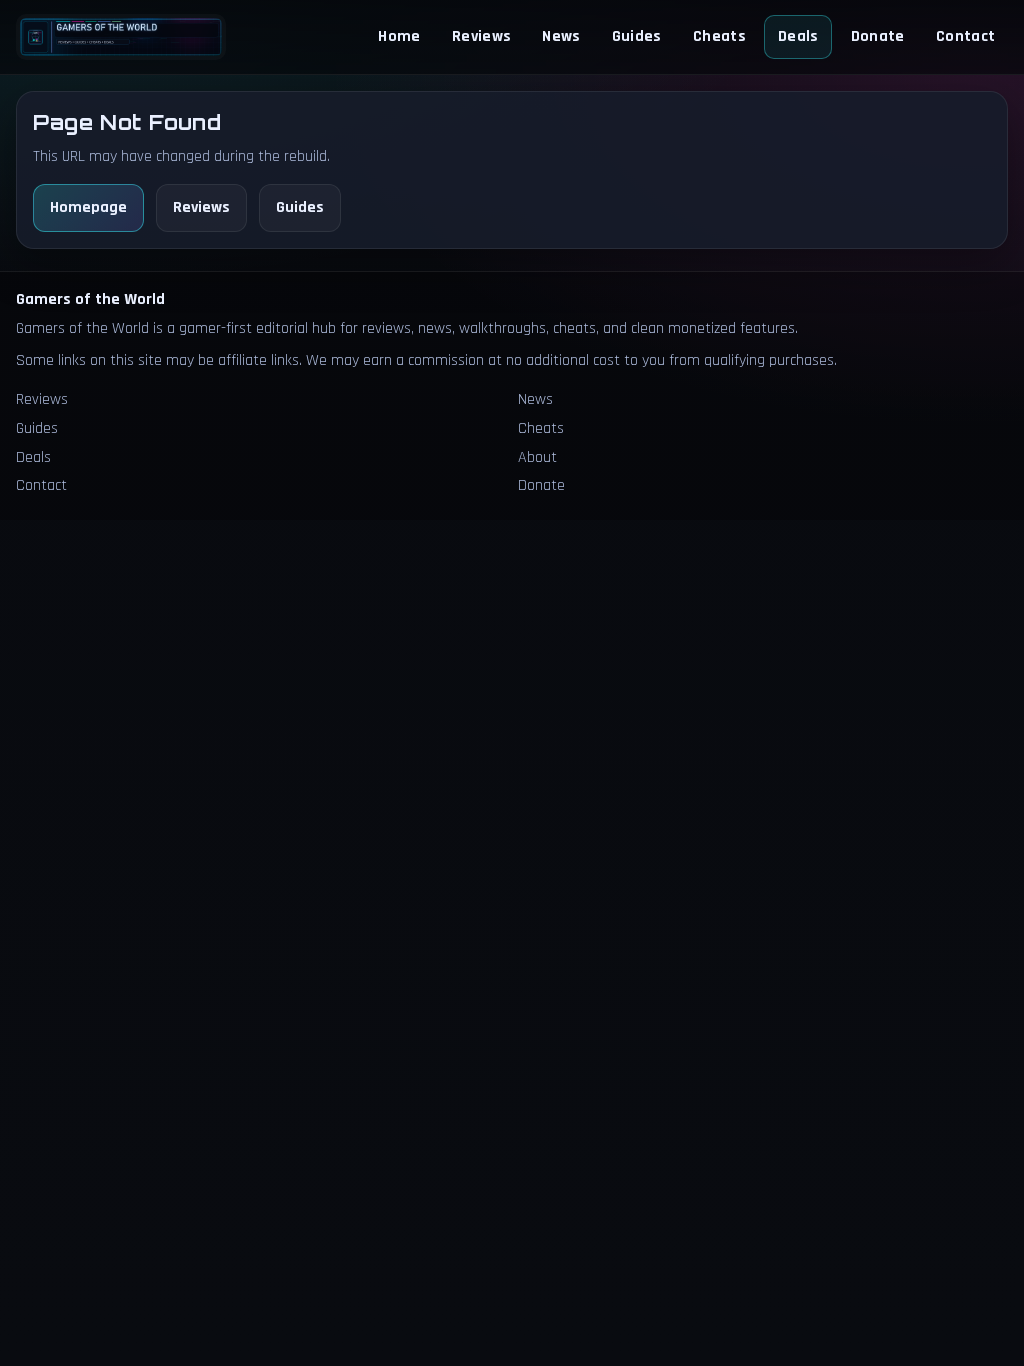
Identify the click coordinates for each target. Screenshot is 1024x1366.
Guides (637, 36)
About (537, 457)
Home (399, 36)
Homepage (88, 207)
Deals (798, 36)
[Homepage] (121, 36)
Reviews (481, 36)
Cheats (719, 36)
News (561, 36)
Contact (965, 36)
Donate (878, 36)
